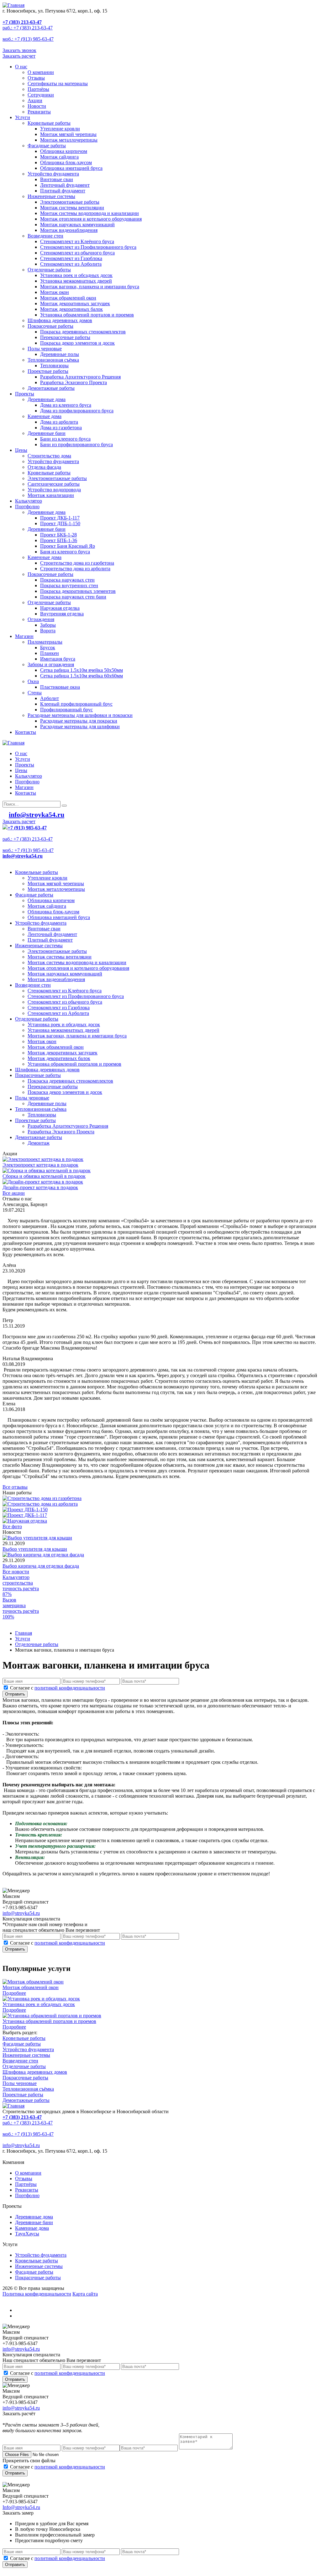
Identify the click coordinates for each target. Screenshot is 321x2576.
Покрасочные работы (50, 326)
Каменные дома (45, 416)
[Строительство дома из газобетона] (42, 1498)
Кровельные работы (49, 123)
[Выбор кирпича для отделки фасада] (43, 1555)
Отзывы (36, 78)
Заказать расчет (19, 56)
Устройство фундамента (53, 174)
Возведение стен (45, 236)
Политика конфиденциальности (37, 2294)
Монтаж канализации (51, 495)
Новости (37, 106)
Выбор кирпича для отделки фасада (41, 1566)
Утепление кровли (60, 129)
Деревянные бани (47, 433)
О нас (21, 67)
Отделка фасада (44, 467)
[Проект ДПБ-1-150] (25, 1510)
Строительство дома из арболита (75, 569)
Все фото (12, 1526)
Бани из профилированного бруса (76, 444)
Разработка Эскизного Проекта (74, 382)
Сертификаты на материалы (58, 84)
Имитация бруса (58, 659)
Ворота (48, 631)
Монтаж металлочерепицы (69, 140)
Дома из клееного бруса (66, 405)
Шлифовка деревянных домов (60, 320)
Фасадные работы (47, 146)
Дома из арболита (59, 422)
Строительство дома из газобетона (77, 563)
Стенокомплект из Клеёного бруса (77, 241)
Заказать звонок (19, 50)
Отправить (15, 1694)
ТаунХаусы (27, 2234)
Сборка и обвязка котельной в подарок (44, 1176)
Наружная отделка (60, 608)
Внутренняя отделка (62, 614)
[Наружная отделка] (25, 1521)
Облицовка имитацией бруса (71, 168)
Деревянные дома (47, 399)
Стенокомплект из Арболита (71, 264)
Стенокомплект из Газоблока (71, 258)
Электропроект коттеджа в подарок (40, 1165)
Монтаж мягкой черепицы (68, 134)
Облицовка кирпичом (64, 151)
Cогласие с (58, 1688)
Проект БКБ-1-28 (58, 535)
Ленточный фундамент (65, 185)
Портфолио (27, 507)
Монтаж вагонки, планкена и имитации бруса (90, 287)
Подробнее (14, 1993)
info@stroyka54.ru (21, 1913)
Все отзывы (15, 1487)
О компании (41, 72)
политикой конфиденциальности (70, 1688)
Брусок (48, 648)
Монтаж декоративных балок (71, 309)
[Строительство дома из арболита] (40, 1504)
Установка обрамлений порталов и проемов (87, 315)
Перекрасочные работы (65, 337)
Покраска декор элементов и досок (77, 343)
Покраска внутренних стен (69, 585)
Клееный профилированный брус (76, 704)
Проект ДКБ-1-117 (60, 518)
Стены (35, 693)
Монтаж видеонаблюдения (69, 230)
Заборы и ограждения (51, 664)
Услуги (23, 117)
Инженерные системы (51, 196)
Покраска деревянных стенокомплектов (83, 332)
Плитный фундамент (63, 191)
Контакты (26, 732)
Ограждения (41, 619)
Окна (33, 681)
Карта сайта (85, 2294)
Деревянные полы (60, 354)
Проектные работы (48, 371)
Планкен (50, 653)
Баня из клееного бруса (65, 552)
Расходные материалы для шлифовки (80, 726)
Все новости (16, 1572)
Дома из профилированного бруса (77, 411)
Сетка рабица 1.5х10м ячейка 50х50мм (82, 670)
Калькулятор (29, 501)
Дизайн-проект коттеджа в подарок (40, 1187)
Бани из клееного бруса (65, 439)
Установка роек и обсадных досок (76, 275)
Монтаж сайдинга (59, 157)
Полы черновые (45, 349)
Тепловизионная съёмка (53, 360)
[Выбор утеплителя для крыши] (37, 1538)
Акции (35, 100)
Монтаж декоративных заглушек (75, 303)
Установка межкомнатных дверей (76, 281)
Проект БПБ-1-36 (59, 540)
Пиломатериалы (45, 642)
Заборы (48, 625)
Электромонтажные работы (70, 202)
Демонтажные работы (51, 388)
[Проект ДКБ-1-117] (25, 1515)
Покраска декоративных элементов (78, 591)
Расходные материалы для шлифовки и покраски (80, 715)
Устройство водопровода (54, 490)
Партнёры (38, 89)
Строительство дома (49, 456)
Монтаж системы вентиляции (72, 208)
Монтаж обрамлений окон (68, 298)
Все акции (14, 1193)
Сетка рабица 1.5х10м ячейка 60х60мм (82, 676)
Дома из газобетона (61, 428)
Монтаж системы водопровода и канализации (89, 213)
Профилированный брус (66, 710)
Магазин (24, 636)
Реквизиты (39, 112)
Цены (21, 450)
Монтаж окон (55, 292)
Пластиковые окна (60, 687)
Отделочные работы (49, 270)
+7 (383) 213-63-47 (22, 22)
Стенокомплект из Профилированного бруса (88, 247)
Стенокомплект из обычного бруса (77, 253)
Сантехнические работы (54, 484)
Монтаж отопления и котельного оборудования (91, 219)
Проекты (25, 394)
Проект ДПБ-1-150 (60, 523)
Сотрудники (41, 95)
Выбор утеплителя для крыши (35, 1549)
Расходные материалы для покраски (79, 721)
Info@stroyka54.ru (21, 2507)
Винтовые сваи (57, 179)
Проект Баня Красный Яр (68, 546)
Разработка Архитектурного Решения (80, 377)
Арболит (50, 698)
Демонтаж (39, 1143)
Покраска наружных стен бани (73, 597)
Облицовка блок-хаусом (66, 162)
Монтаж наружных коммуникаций (77, 225)
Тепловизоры (54, 366)
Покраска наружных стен (67, 580)
